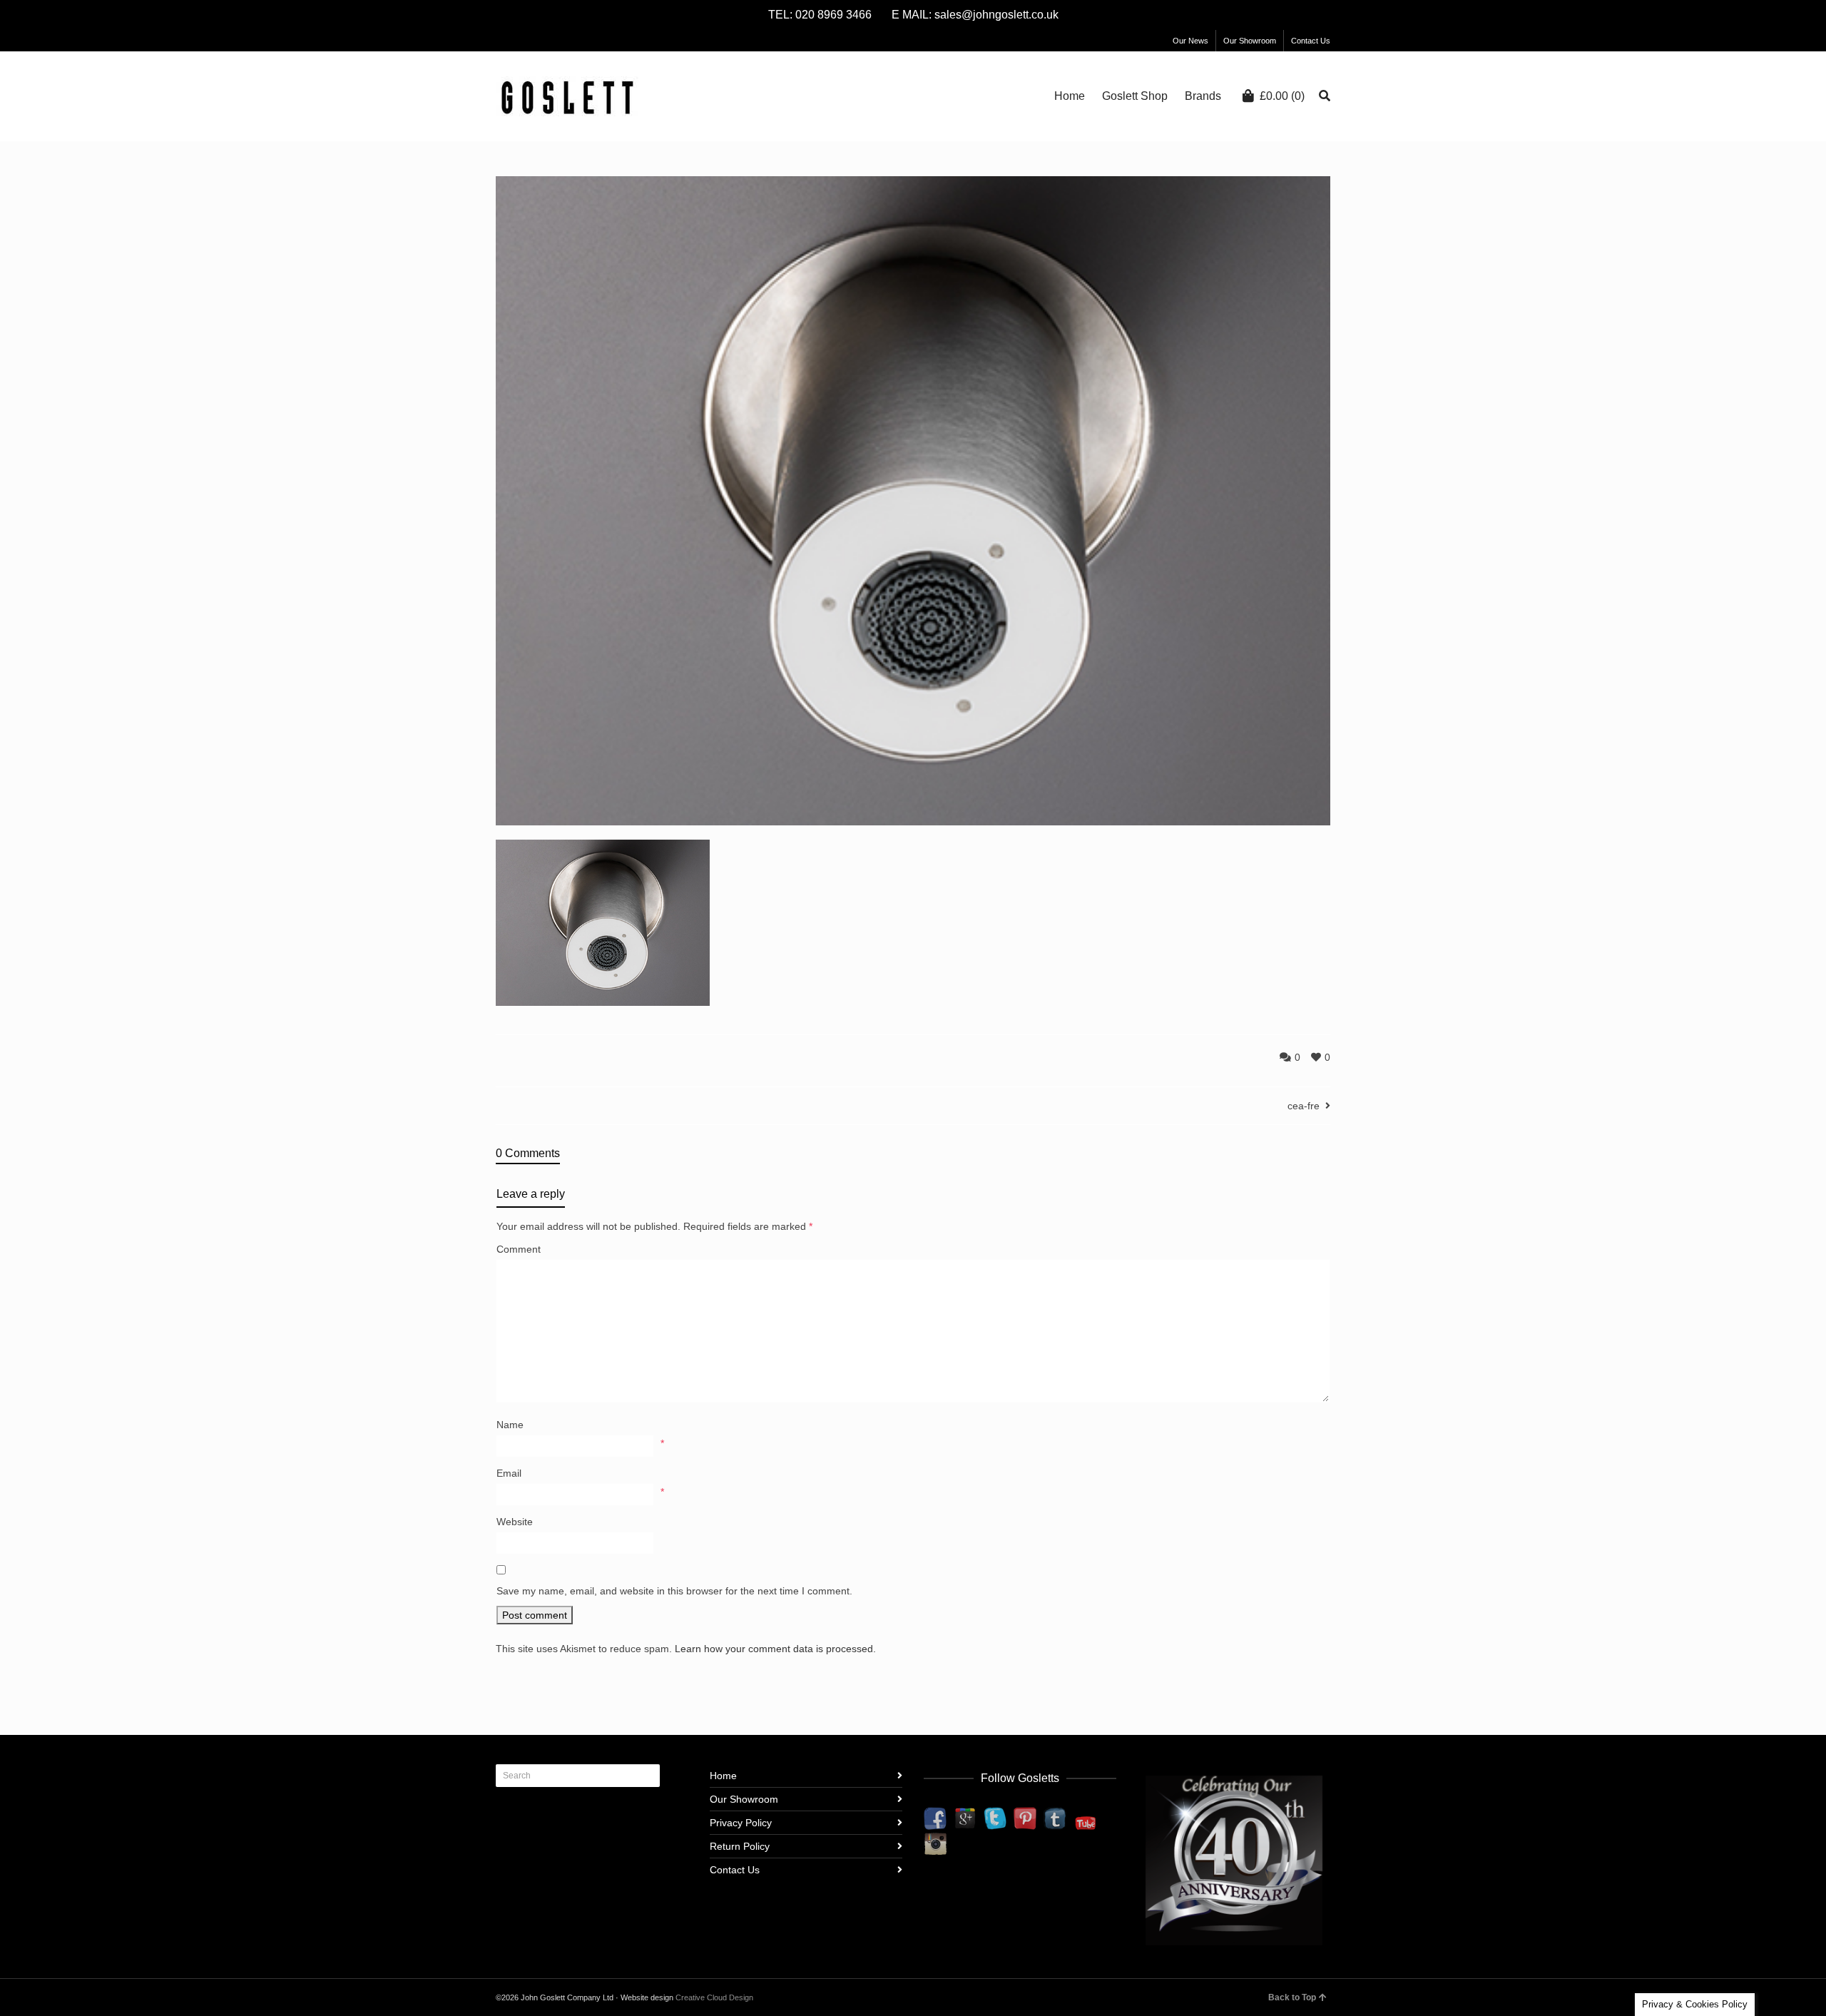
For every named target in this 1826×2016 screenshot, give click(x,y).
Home (723, 1776)
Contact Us (1311, 41)
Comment (519, 1249)
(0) (1282, 96)
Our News (1190, 41)
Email (509, 1473)
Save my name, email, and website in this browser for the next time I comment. (674, 1591)
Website (515, 1522)
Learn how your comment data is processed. (775, 1649)
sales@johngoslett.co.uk (996, 15)
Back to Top (1292, 1997)
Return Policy (740, 1846)
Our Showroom (1250, 41)
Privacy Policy (741, 1823)
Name (510, 1425)
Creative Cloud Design (714, 1997)
